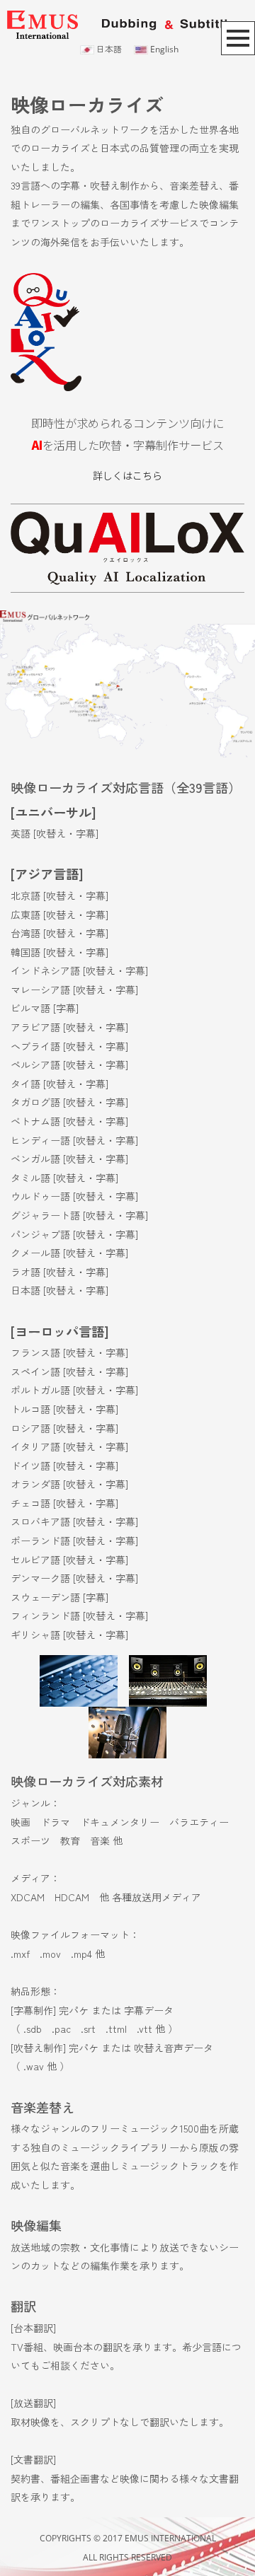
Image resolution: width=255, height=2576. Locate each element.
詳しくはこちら (127, 475)
